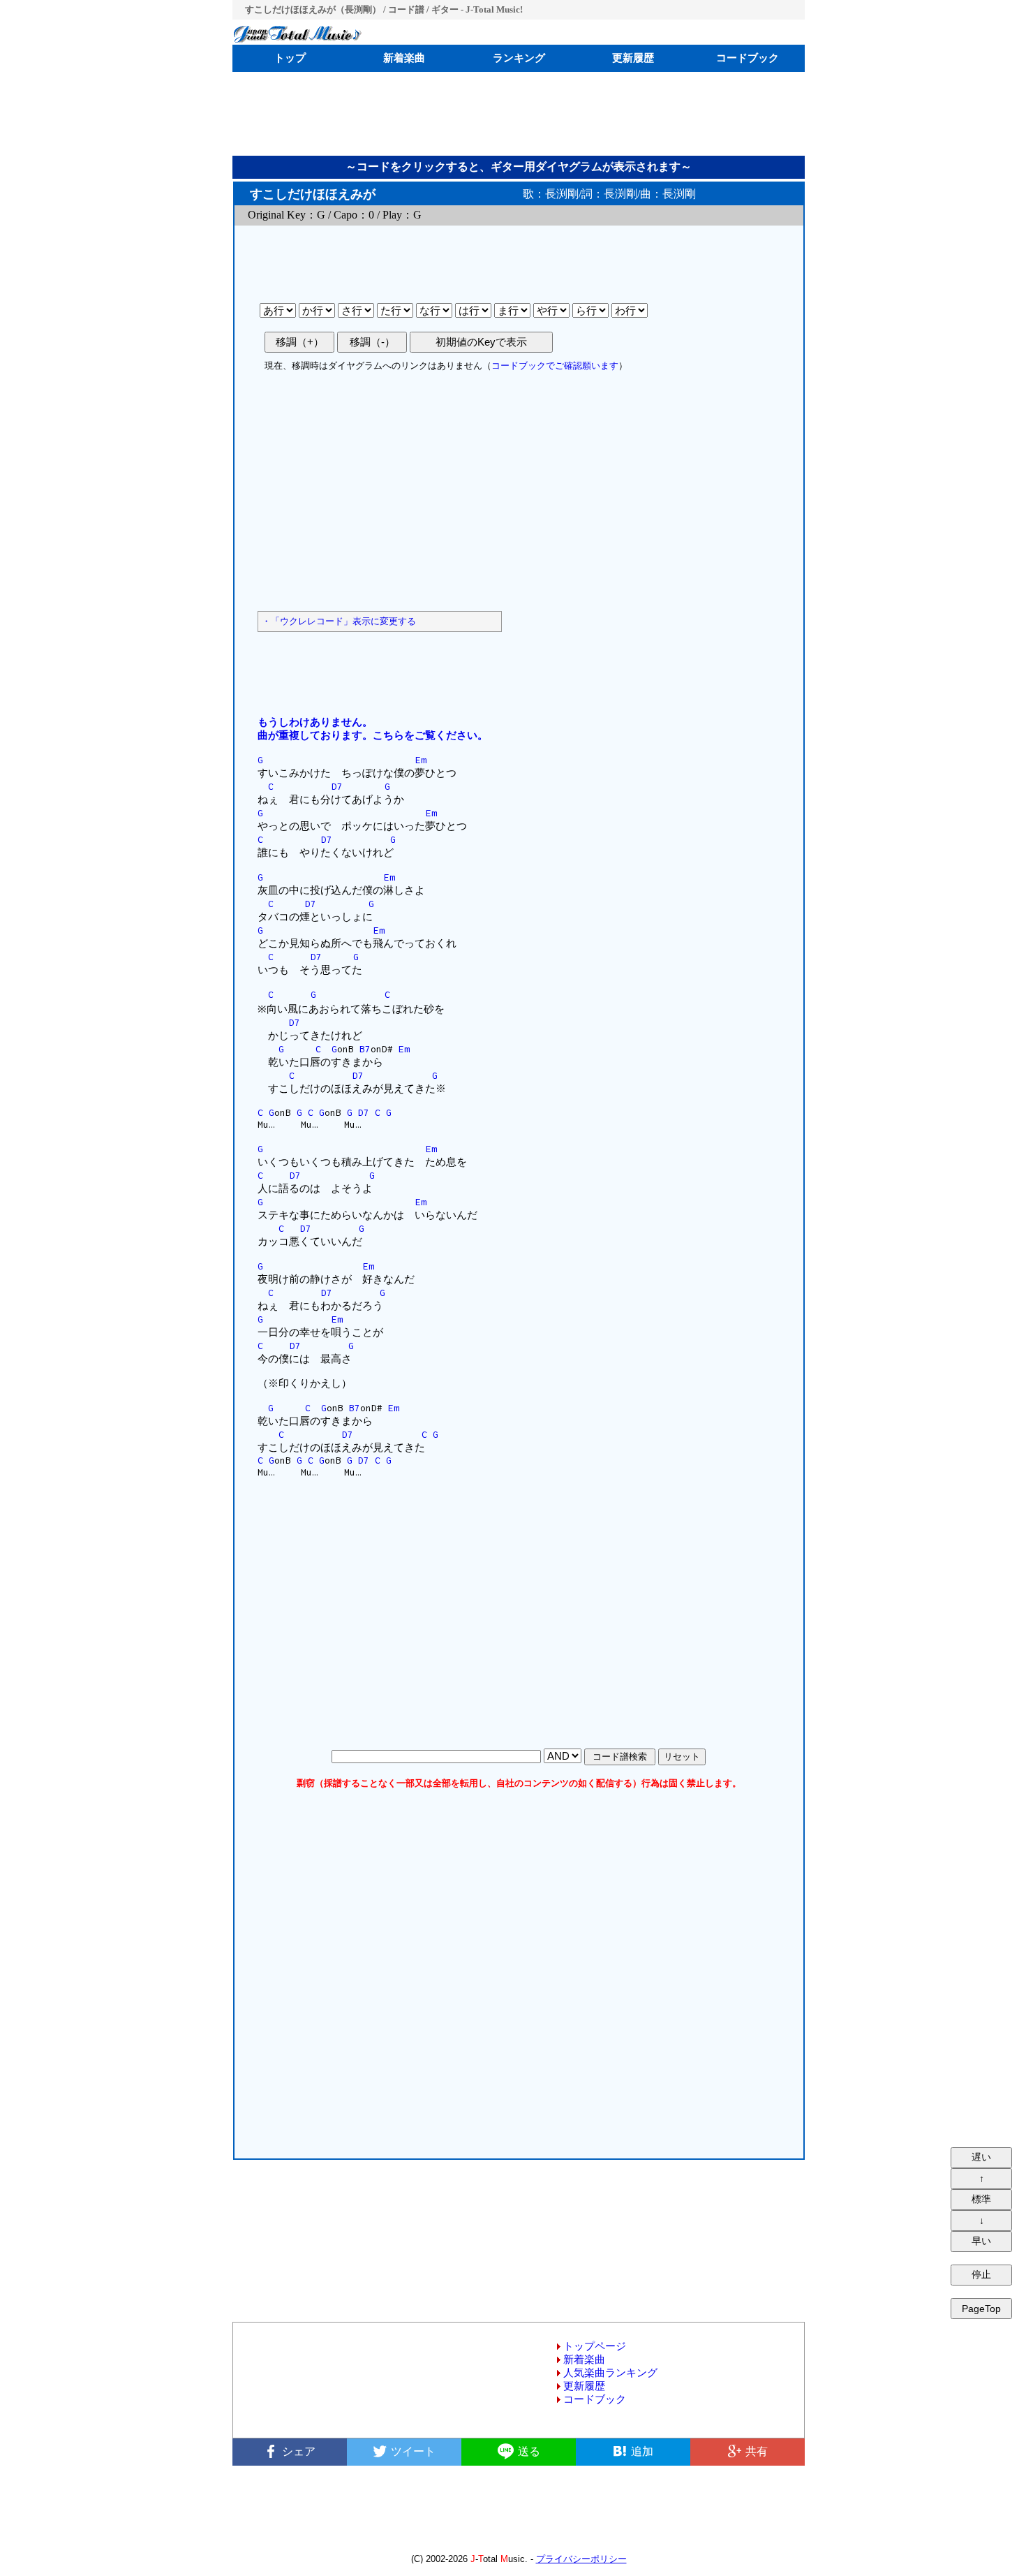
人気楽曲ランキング (610, 2373)
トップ (290, 58)
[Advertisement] (519, 114)
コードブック (748, 58)
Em (421, 760)
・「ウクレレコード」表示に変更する (339, 621)
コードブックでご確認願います (555, 366)
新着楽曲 (404, 58)
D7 (337, 786)
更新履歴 (633, 58)
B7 (365, 1049)
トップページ (595, 2346)
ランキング (519, 58)
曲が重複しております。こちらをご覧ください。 (373, 735)
